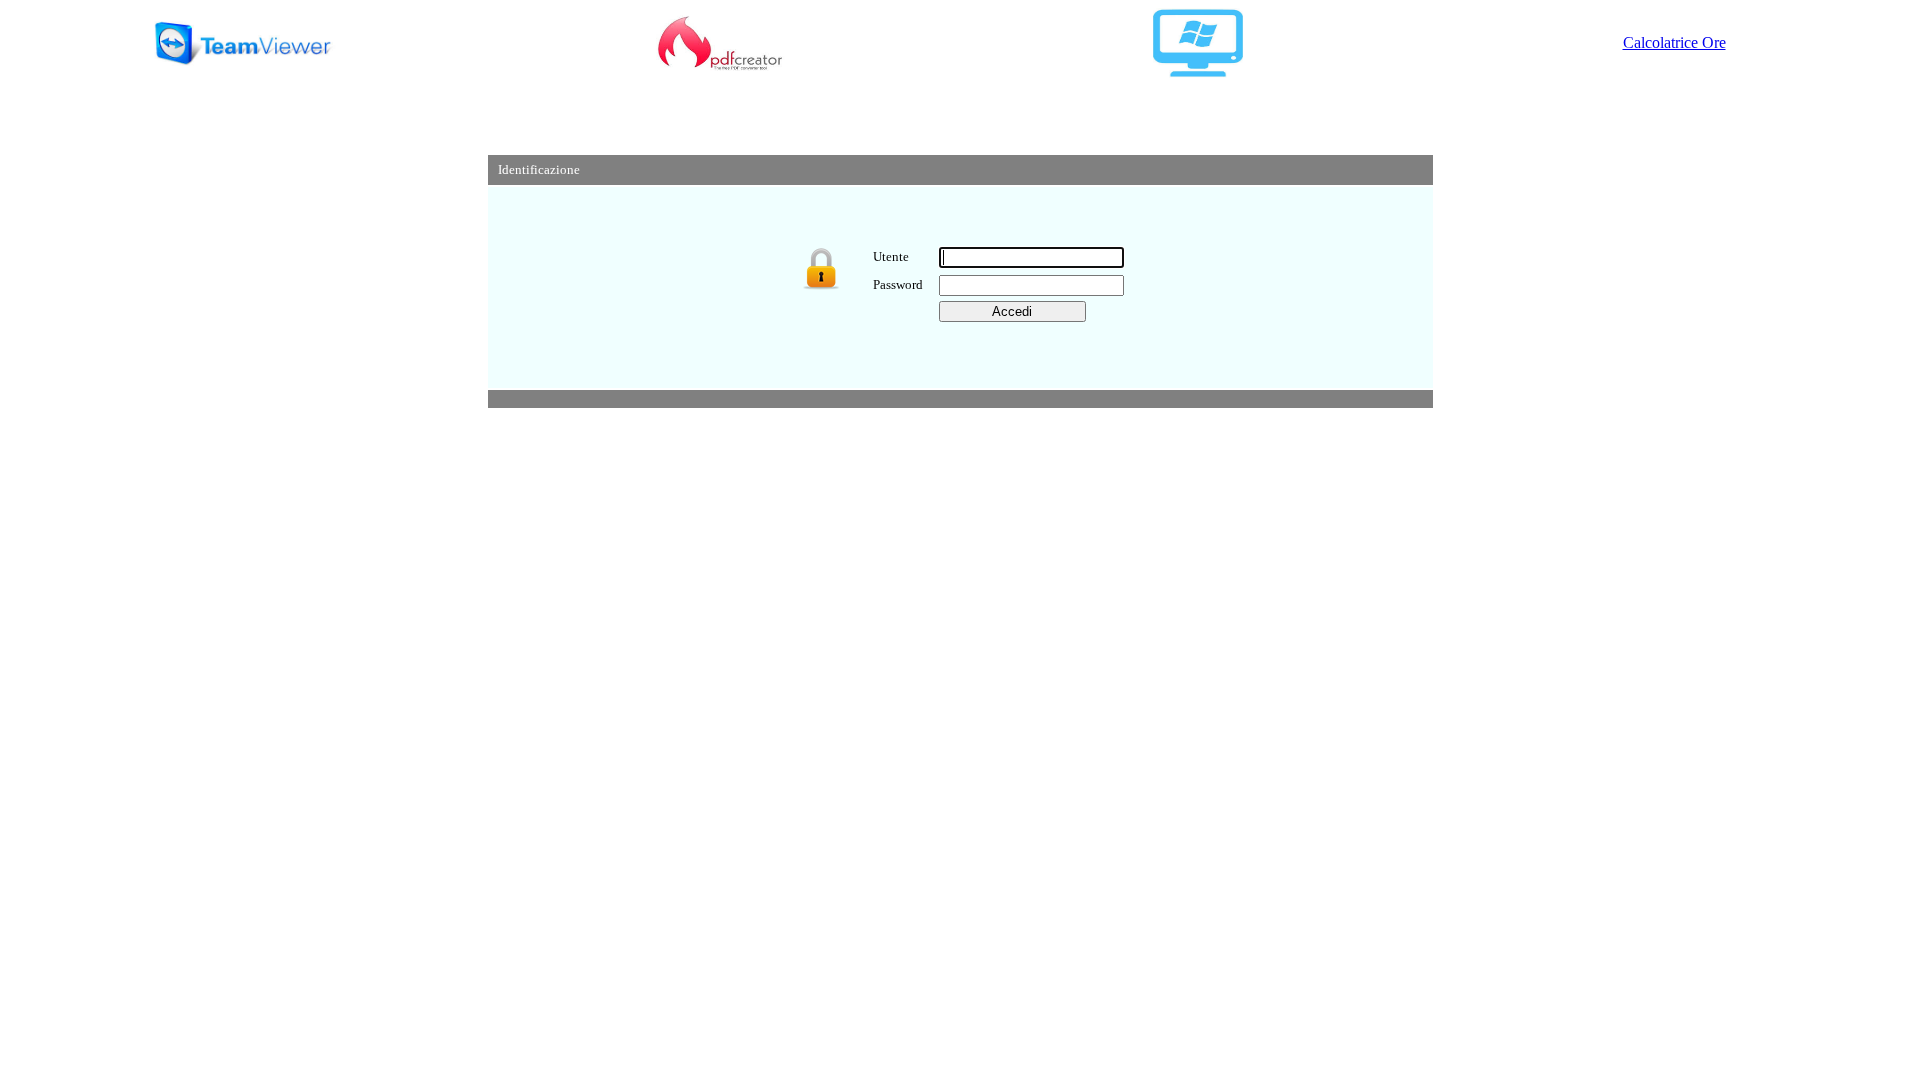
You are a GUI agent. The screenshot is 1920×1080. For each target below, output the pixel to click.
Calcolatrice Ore (1674, 42)
